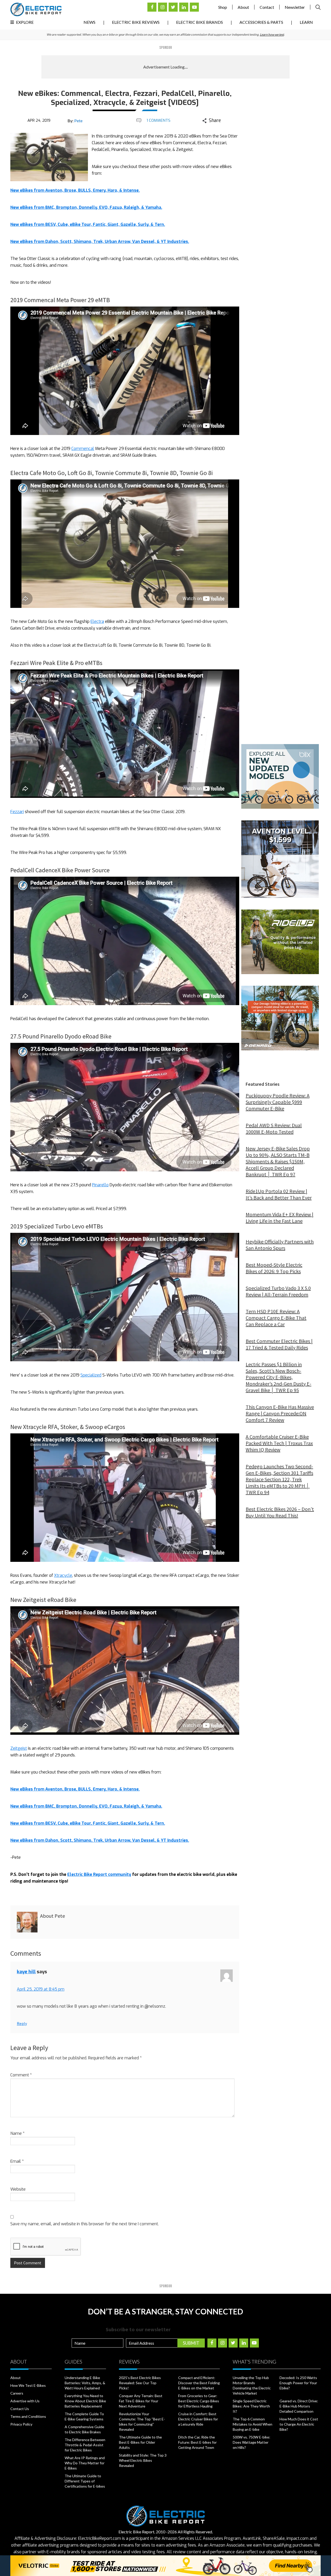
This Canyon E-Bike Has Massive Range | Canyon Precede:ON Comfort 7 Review (280, 1413)
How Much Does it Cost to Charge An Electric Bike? (299, 2424)
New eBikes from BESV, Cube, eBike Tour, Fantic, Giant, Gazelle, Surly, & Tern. (88, 224)
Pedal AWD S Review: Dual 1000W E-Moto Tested (274, 1128)
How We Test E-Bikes (28, 2385)
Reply (22, 2023)
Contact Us (20, 2409)
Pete (78, 121)
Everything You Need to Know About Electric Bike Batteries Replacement (85, 2401)
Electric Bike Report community (99, 1874)
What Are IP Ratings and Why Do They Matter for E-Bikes (85, 2463)
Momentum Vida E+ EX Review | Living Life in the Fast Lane (280, 1218)
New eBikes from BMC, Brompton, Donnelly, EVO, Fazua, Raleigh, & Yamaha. (86, 207)
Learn (306, 22)
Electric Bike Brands (200, 22)
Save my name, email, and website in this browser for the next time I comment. (85, 2224)
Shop (223, 7)
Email (17, 2161)
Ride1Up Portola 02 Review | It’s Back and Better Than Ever (279, 1194)
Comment (21, 2075)
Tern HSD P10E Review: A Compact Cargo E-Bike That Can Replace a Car (276, 1318)
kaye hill (26, 1972)
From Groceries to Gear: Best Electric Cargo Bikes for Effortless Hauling (199, 2401)
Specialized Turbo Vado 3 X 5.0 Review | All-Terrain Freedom (278, 1291)
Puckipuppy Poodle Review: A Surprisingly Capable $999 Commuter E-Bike (278, 1102)
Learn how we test (272, 35)
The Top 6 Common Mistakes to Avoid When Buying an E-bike (253, 2424)
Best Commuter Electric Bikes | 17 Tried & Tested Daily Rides (279, 1344)
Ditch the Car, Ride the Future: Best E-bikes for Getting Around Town (197, 2442)
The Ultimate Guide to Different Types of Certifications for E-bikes (85, 2481)
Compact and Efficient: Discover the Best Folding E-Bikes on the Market (199, 2383)
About (243, 7)
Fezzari (17, 812)
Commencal (83, 449)
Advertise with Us (25, 2401)
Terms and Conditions (28, 2416)
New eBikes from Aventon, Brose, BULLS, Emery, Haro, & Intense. (75, 190)
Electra (97, 621)
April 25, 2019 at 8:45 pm (41, 1989)
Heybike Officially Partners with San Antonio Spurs (280, 1245)
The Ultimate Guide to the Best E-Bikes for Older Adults (140, 2442)
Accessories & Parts (261, 22)
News (89, 22)
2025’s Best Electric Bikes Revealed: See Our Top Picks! (140, 2383)
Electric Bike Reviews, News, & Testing (36, 9)
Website (18, 2189)
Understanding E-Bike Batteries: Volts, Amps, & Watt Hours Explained (85, 2383)
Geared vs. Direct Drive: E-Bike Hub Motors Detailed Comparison (299, 2406)
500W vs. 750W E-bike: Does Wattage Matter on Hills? (251, 2442)
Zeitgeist (19, 1748)
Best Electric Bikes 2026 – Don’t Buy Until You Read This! (280, 1512)
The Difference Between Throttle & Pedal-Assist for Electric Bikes (85, 2445)
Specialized (91, 1375)
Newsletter (295, 7)
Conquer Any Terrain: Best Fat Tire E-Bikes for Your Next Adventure (141, 2401)
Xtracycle (63, 1575)
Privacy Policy (21, 2424)
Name (17, 2133)
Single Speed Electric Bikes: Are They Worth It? (251, 2406)
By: (75, 121)
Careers (17, 2393)
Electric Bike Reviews (136, 22)
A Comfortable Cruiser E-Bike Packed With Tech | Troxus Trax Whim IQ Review (279, 1443)
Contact (267, 7)
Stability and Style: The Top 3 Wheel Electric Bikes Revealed (143, 2460)
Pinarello (100, 1185)
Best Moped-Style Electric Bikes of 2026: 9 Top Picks (274, 1268)
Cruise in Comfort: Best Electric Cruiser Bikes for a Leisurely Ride (198, 2419)
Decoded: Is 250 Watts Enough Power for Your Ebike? (298, 2383)
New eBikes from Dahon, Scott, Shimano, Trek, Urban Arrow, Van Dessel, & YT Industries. (100, 242)
